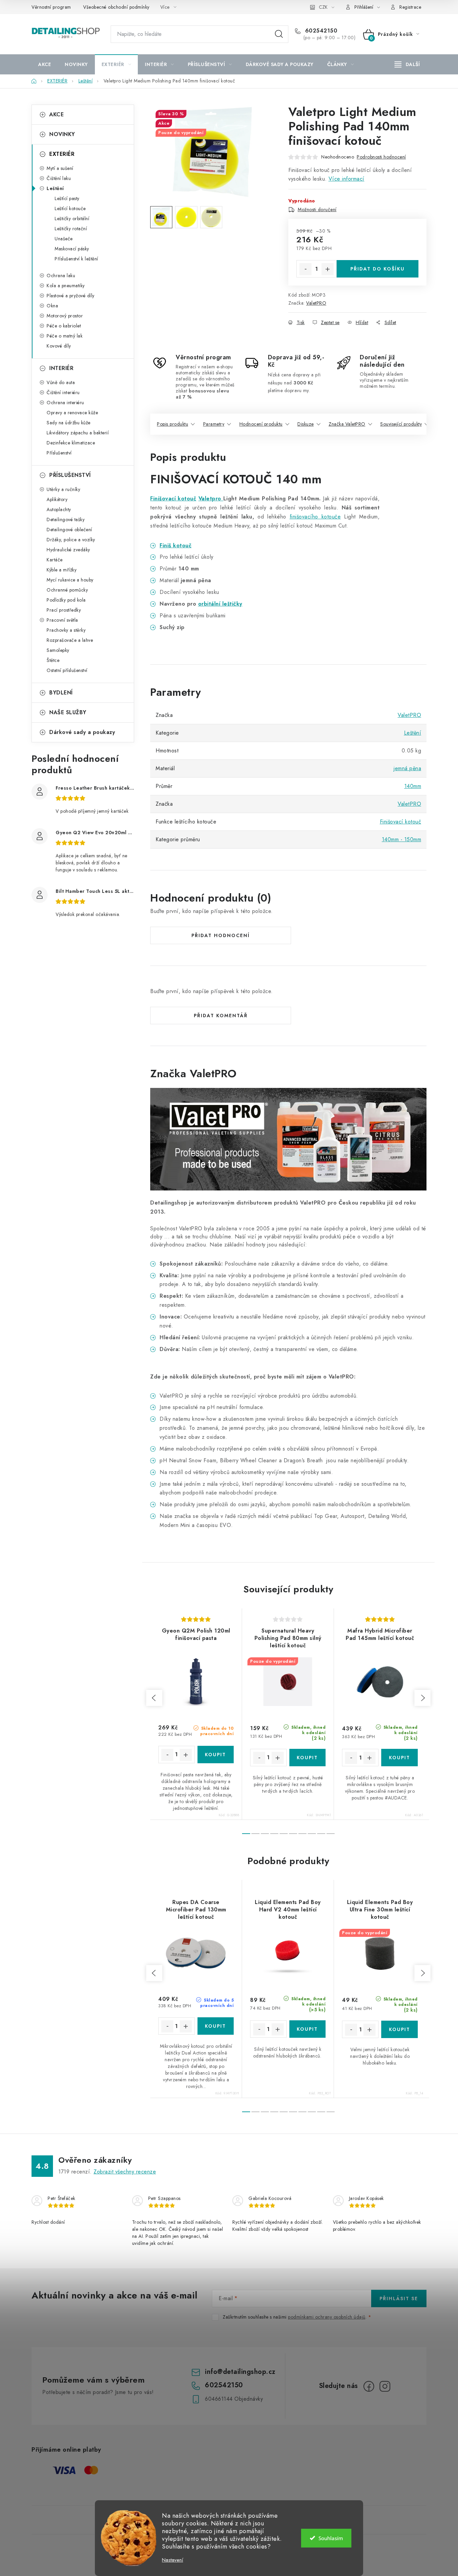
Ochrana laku (61, 275)
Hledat (279, 34)
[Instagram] (385, 2386)
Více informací (347, 179)
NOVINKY (62, 134)
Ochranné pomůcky (67, 590)
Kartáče (55, 560)
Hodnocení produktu (261, 424)
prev (154, 1698)
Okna (52, 306)
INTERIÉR (61, 368)
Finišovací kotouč (173, 499)
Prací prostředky (64, 610)
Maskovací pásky (72, 249)
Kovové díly (59, 346)
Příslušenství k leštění (76, 259)
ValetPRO (316, 303)
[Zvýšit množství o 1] (328, 269)
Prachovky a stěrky (66, 630)
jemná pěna (407, 768)
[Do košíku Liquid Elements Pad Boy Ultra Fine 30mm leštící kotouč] (399, 2029)
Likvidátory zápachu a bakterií (78, 433)
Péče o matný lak (65, 336)
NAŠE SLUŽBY (68, 712)
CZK (323, 7)
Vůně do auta (61, 382)
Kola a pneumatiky (66, 286)
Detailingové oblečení (69, 530)
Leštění (55, 188)
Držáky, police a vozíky (71, 540)
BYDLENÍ (61, 693)
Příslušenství (59, 453)
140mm (413, 786)
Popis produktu (173, 424)
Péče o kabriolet (64, 326)
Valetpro (211, 499)
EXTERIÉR (62, 154)
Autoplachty (59, 509)
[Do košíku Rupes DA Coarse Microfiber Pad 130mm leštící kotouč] (216, 2026)
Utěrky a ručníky (63, 489)
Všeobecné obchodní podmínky (116, 7)
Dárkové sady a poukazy (82, 732)
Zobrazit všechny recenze (125, 2172)
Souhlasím (331, 2538)
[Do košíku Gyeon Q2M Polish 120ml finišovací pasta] (216, 1755)
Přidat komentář (221, 1016)
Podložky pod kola (66, 600)
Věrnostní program (51, 7)
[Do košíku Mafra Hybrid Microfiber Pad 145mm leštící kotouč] (399, 1758)
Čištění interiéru (63, 392)
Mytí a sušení (60, 168)
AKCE (56, 114)
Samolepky (58, 650)
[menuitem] (45, 64)
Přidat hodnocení (221, 935)
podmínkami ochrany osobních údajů (327, 2317)
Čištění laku (59, 178)
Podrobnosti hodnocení (381, 157)
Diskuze (306, 424)
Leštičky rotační (71, 229)
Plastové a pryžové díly (71, 296)
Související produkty (401, 424)
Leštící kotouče (70, 208)
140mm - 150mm (402, 839)
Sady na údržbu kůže (69, 423)
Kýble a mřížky (62, 570)
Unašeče (64, 239)
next (422, 1698)
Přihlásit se (399, 2298)
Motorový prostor (65, 316)
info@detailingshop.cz (240, 2372)
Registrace (410, 7)
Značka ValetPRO (347, 424)
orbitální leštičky (220, 604)
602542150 (320, 31)
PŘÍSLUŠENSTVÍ (70, 475)
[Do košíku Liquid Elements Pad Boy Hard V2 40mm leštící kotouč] (308, 2029)
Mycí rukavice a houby (70, 580)
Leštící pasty (67, 198)
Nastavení (173, 2560)
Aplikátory (57, 499)
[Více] (407, 64)
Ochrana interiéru (65, 403)
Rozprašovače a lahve (70, 640)
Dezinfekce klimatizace (71, 443)
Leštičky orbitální (72, 219)
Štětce (53, 660)
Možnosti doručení (317, 209)
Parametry (214, 424)
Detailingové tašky (66, 519)
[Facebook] (369, 2386)
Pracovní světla (62, 620)
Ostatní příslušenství (67, 670)
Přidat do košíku (378, 269)
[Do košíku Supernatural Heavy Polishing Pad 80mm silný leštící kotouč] (308, 1758)
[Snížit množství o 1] (305, 269)
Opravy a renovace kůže (72, 413)
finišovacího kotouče (315, 517)
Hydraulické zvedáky (68, 550)
